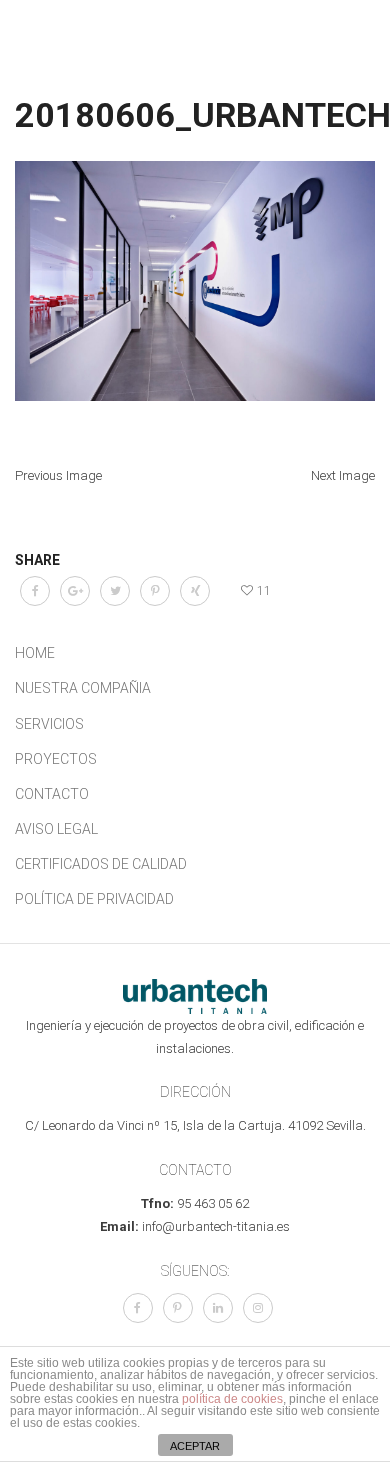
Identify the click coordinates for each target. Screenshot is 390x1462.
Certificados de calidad (101, 864)
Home (35, 653)
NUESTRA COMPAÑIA (83, 688)
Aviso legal (56, 829)
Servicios (49, 724)
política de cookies (232, 1399)
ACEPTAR (195, 1446)
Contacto (52, 794)
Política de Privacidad (94, 899)
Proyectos (56, 759)
